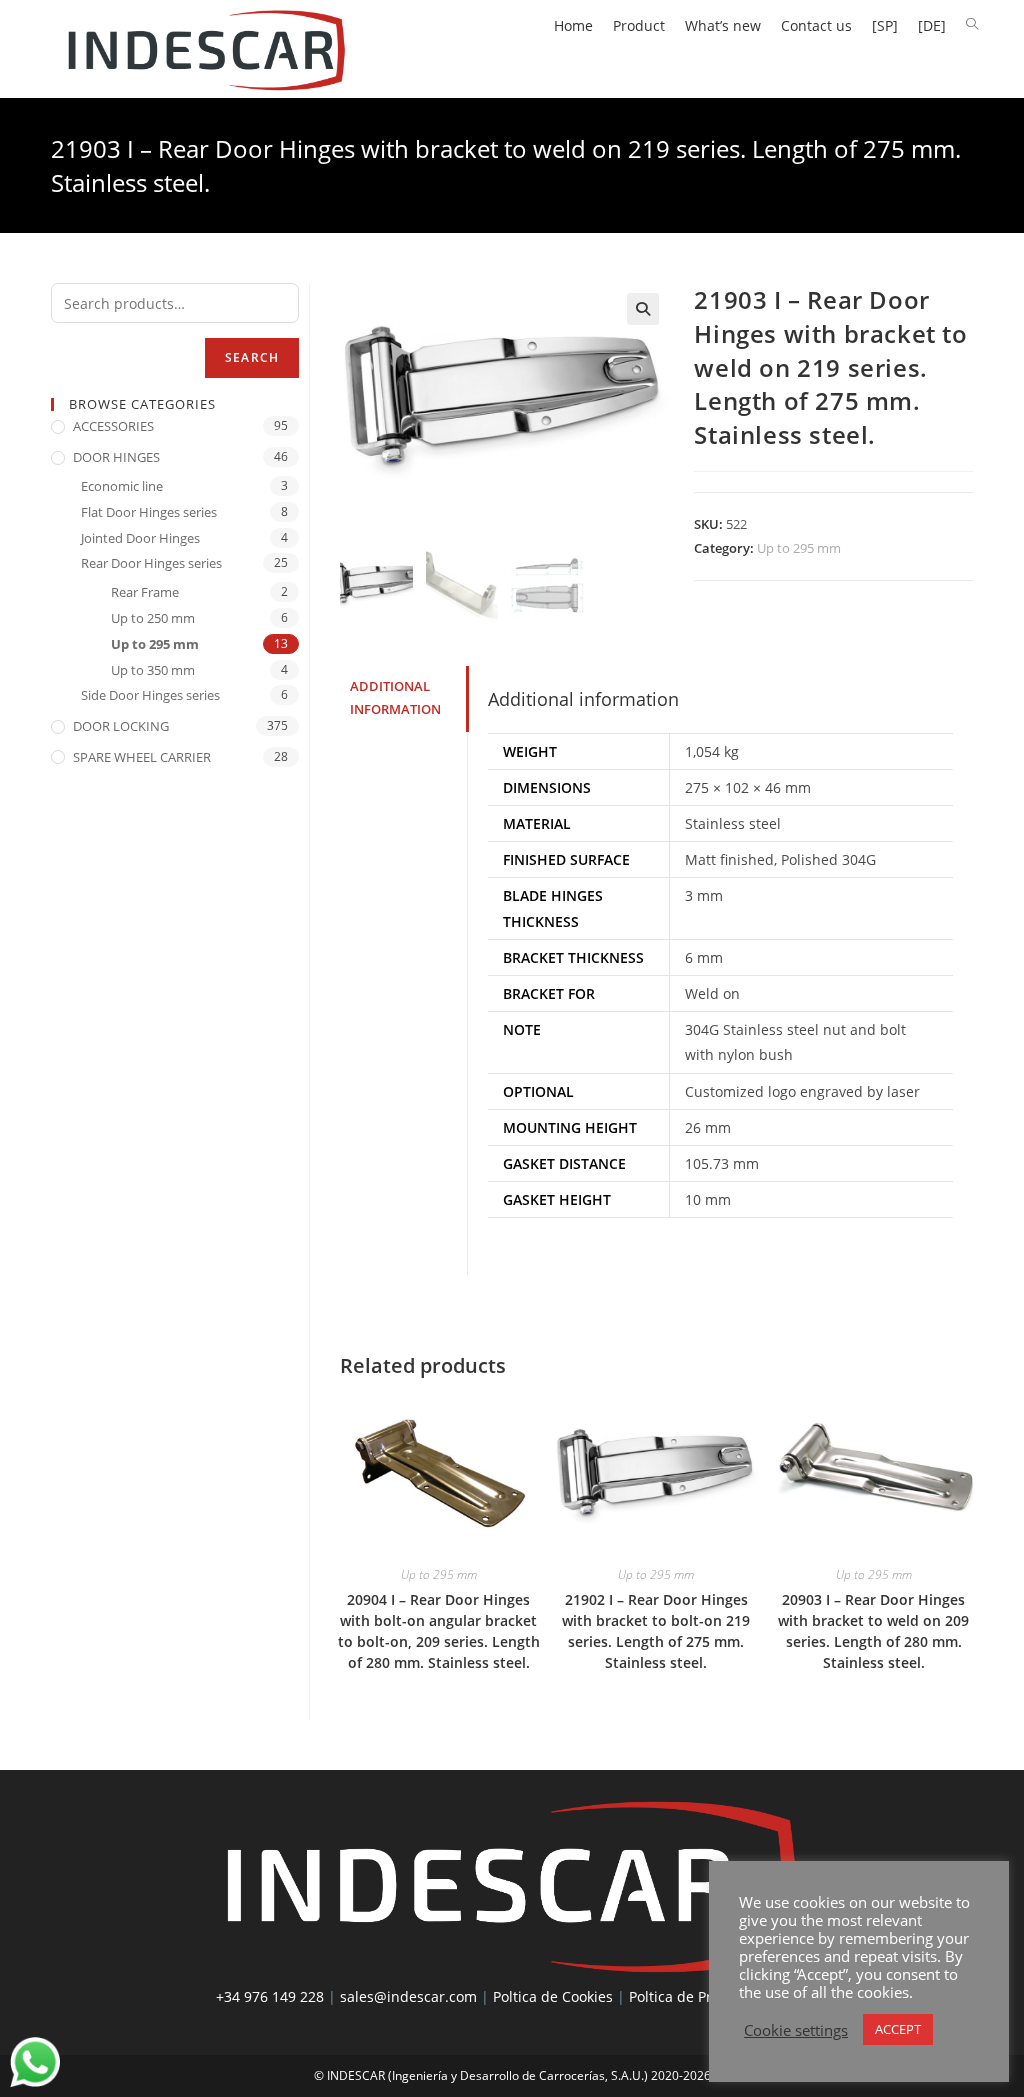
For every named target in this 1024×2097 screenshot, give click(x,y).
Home (573, 25)
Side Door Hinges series (150, 695)
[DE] (932, 25)
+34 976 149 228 (270, 1996)
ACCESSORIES (113, 426)
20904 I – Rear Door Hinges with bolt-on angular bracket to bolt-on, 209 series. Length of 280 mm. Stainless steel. (439, 1631)
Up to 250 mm (153, 618)
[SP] (885, 25)
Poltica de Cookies (553, 1996)
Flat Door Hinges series (149, 512)
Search (252, 357)
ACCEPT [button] (898, 2029)
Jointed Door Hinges (140, 538)
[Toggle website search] (972, 24)
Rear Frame (145, 592)
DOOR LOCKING (121, 726)
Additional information (395, 698)
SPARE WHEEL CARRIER (142, 757)
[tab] (403, 698)
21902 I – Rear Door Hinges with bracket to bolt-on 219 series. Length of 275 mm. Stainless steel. (656, 1631)
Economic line (122, 486)
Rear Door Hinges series (151, 563)
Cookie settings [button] (796, 2030)
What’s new (723, 25)
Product (639, 25)
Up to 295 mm (799, 548)
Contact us (816, 25)
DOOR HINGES (116, 457)
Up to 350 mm (153, 670)
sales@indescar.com (408, 1996)
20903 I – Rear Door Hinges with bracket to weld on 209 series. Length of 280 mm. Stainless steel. (873, 1631)
